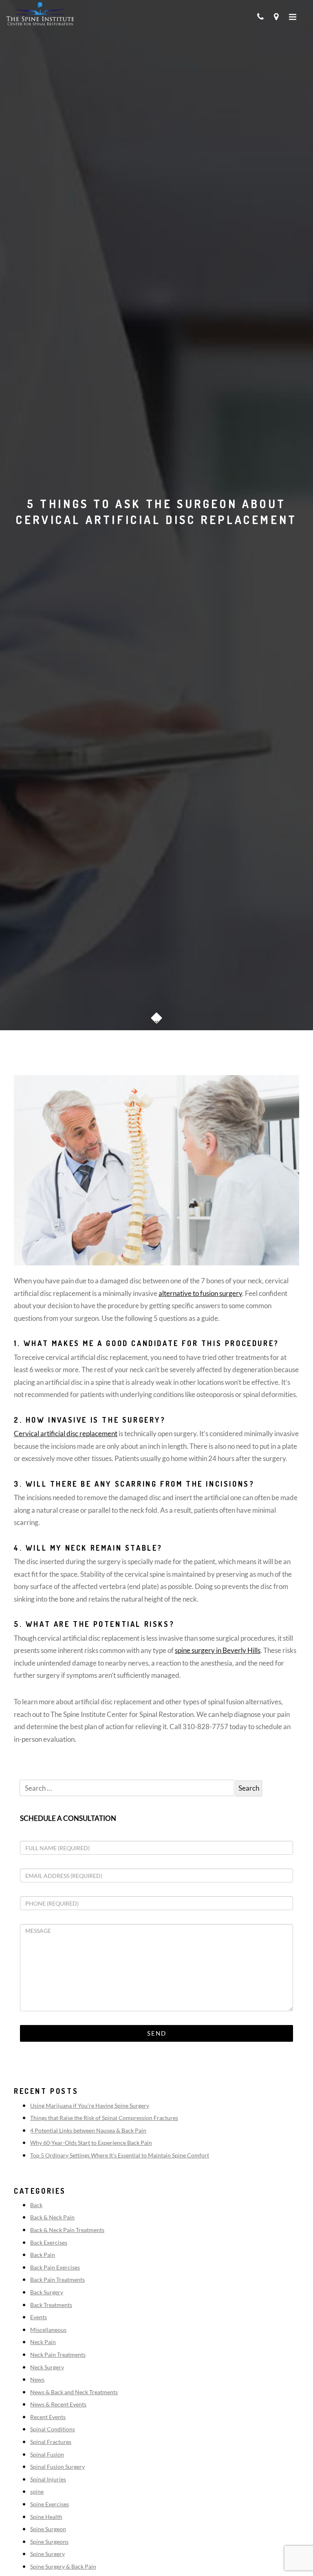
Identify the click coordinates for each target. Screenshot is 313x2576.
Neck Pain (43, 2342)
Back (36, 2205)
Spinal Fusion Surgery (57, 2467)
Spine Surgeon (48, 2529)
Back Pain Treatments (57, 2280)
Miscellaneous (48, 2330)
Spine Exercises (50, 2504)
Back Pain (43, 2255)
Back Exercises (49, 2242)
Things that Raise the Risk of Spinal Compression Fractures (104, 2118)
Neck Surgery (47, 2367)
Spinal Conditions (53, 2429)
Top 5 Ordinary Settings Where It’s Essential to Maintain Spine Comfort (120, 2155)
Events (39, 2317)
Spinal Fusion (47, 2454)
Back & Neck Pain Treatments (67, 2230)
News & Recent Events (58, 2404)
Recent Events (48, 2417)
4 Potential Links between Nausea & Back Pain (88, 2130)
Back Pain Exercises (55, 2267)
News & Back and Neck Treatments (74, 2392)
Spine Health (46, 2517)
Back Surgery (47, 2292)
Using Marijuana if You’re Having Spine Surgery (90, 2106)
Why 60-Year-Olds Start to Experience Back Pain (91, 2143)
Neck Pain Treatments (58, 2355)
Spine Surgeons (49, 2542)
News (37, 2379)
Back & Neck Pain (52, 2217)
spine (37, 2491)
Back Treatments (51, 2305)
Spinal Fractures (51, 2442)
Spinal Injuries (48, 2479)
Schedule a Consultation (68, 1818)
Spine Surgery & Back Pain (63, 2566)
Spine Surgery (47, 2554)
